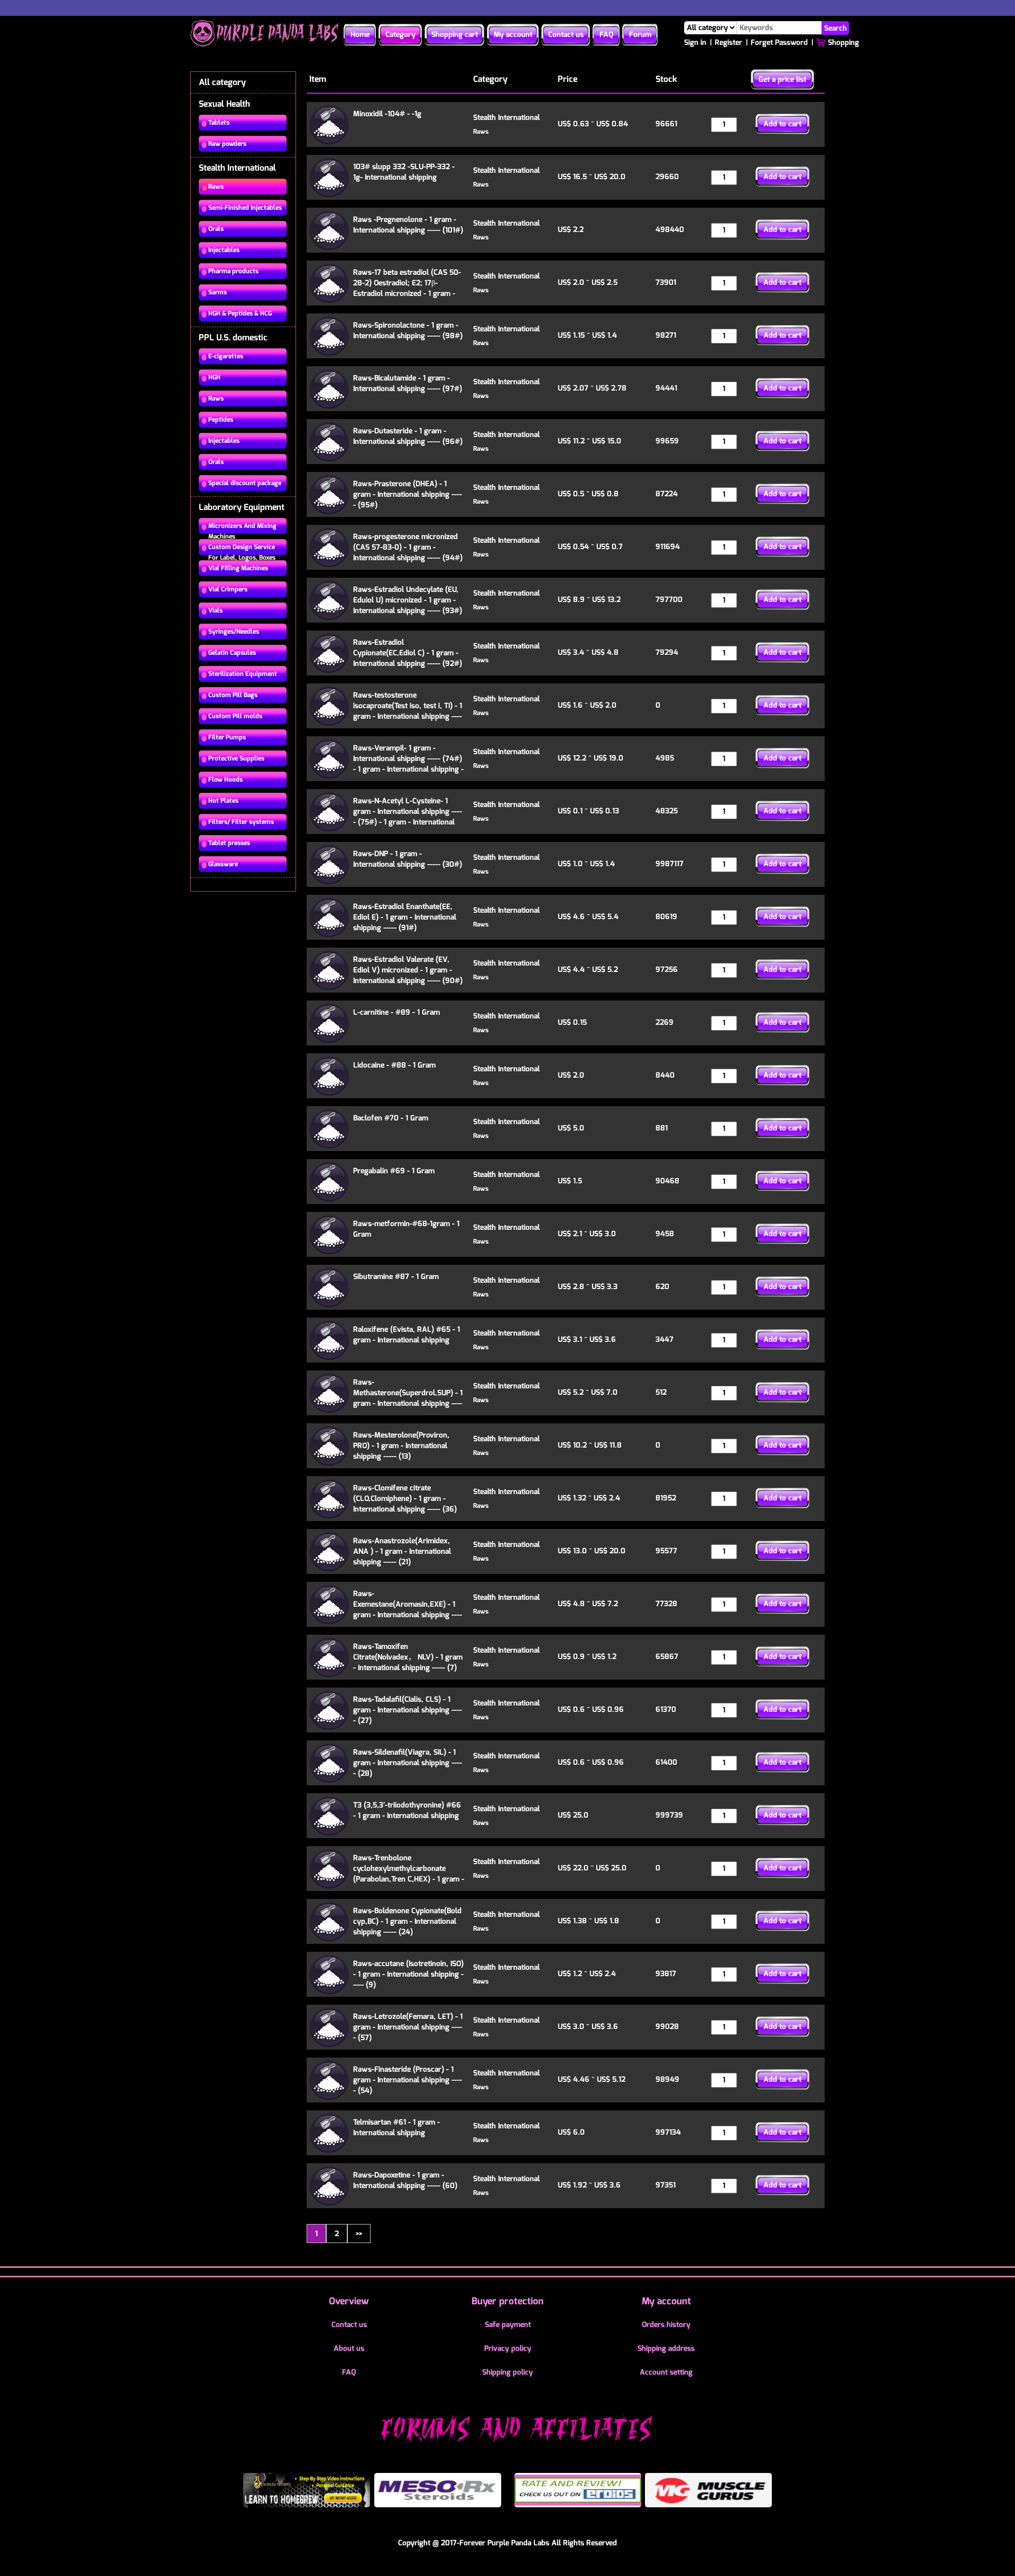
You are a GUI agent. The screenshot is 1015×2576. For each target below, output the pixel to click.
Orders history (666, 2325)
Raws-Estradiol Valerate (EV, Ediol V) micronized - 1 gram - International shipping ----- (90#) (408, 970)
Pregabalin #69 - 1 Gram (394, 1171)
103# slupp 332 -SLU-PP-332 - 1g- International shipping (404, 172)
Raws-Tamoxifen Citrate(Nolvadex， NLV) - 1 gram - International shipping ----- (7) (408, 1657)
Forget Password (779, 43)
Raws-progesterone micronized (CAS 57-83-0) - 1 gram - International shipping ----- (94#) (408, 547)
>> (359, 2233)
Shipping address (666, 2348)
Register (728, 43)
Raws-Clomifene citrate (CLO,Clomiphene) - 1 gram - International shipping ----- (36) (405, 1499)
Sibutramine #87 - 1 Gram (396, 1277)
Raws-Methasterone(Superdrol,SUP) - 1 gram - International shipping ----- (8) (408, 1398)
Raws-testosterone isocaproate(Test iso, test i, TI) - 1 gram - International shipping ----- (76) (408, 711)
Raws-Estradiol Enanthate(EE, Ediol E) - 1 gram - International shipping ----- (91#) (405, 917)
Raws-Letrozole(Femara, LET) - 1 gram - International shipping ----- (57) (408, 2027)
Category (400, 35)
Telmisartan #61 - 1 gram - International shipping (396, 2128)
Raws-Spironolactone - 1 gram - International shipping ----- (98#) (408, 331)
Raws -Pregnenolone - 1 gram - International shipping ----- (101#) (408, 225)
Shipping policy (508, 2372)
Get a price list (782, 80)
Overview (349, 2301)
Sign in (695, 43)
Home (360, 35)
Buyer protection (508, 2301)
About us (349, 2348)
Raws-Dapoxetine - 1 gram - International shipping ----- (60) (405, 2180)
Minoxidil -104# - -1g (387, 114)
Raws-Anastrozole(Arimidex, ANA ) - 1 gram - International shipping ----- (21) (402, 1551)
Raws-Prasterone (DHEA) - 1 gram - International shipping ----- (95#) (408, 494)
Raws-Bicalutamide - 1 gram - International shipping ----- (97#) (408, 383)
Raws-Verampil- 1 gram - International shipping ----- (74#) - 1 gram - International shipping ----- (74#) (408, 764)
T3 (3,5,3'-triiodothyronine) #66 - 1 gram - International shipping (407, 1810)
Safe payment (508, 2325)
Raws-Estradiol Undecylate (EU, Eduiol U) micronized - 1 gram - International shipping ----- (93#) (408, 600)
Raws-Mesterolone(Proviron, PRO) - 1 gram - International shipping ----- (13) (401, 1446)
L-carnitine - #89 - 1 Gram (396, 1012)
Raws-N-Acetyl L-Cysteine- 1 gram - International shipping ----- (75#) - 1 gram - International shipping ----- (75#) (408, 817)
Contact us (566, 35)
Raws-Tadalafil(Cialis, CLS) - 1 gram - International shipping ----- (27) (408, 1710)
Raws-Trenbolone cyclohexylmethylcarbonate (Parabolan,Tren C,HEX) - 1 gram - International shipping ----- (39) (409, 1874)
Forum (640, 35)
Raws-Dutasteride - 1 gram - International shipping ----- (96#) (408, 436)
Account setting (666, 2372)
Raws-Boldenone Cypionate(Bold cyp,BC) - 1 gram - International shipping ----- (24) (407, 1921)
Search (836, 28)
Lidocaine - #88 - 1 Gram (394, 1065)
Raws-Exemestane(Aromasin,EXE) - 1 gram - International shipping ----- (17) (408, 1610)
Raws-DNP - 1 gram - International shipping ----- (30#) (408, 859)
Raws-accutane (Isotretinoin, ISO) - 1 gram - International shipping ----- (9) (408, 1974)
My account (513, 35)
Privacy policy (508, 2348)
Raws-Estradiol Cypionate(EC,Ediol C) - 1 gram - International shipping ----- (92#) (408, 653)
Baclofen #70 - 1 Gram (391, 1118)
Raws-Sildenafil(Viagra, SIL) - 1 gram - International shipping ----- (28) (408, 1763)
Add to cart (782, 124)
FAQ (606, 35)
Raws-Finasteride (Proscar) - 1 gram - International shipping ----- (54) (408, 2080)
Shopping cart (455, 35)
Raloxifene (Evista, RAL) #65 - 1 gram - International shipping (407, 1335)
